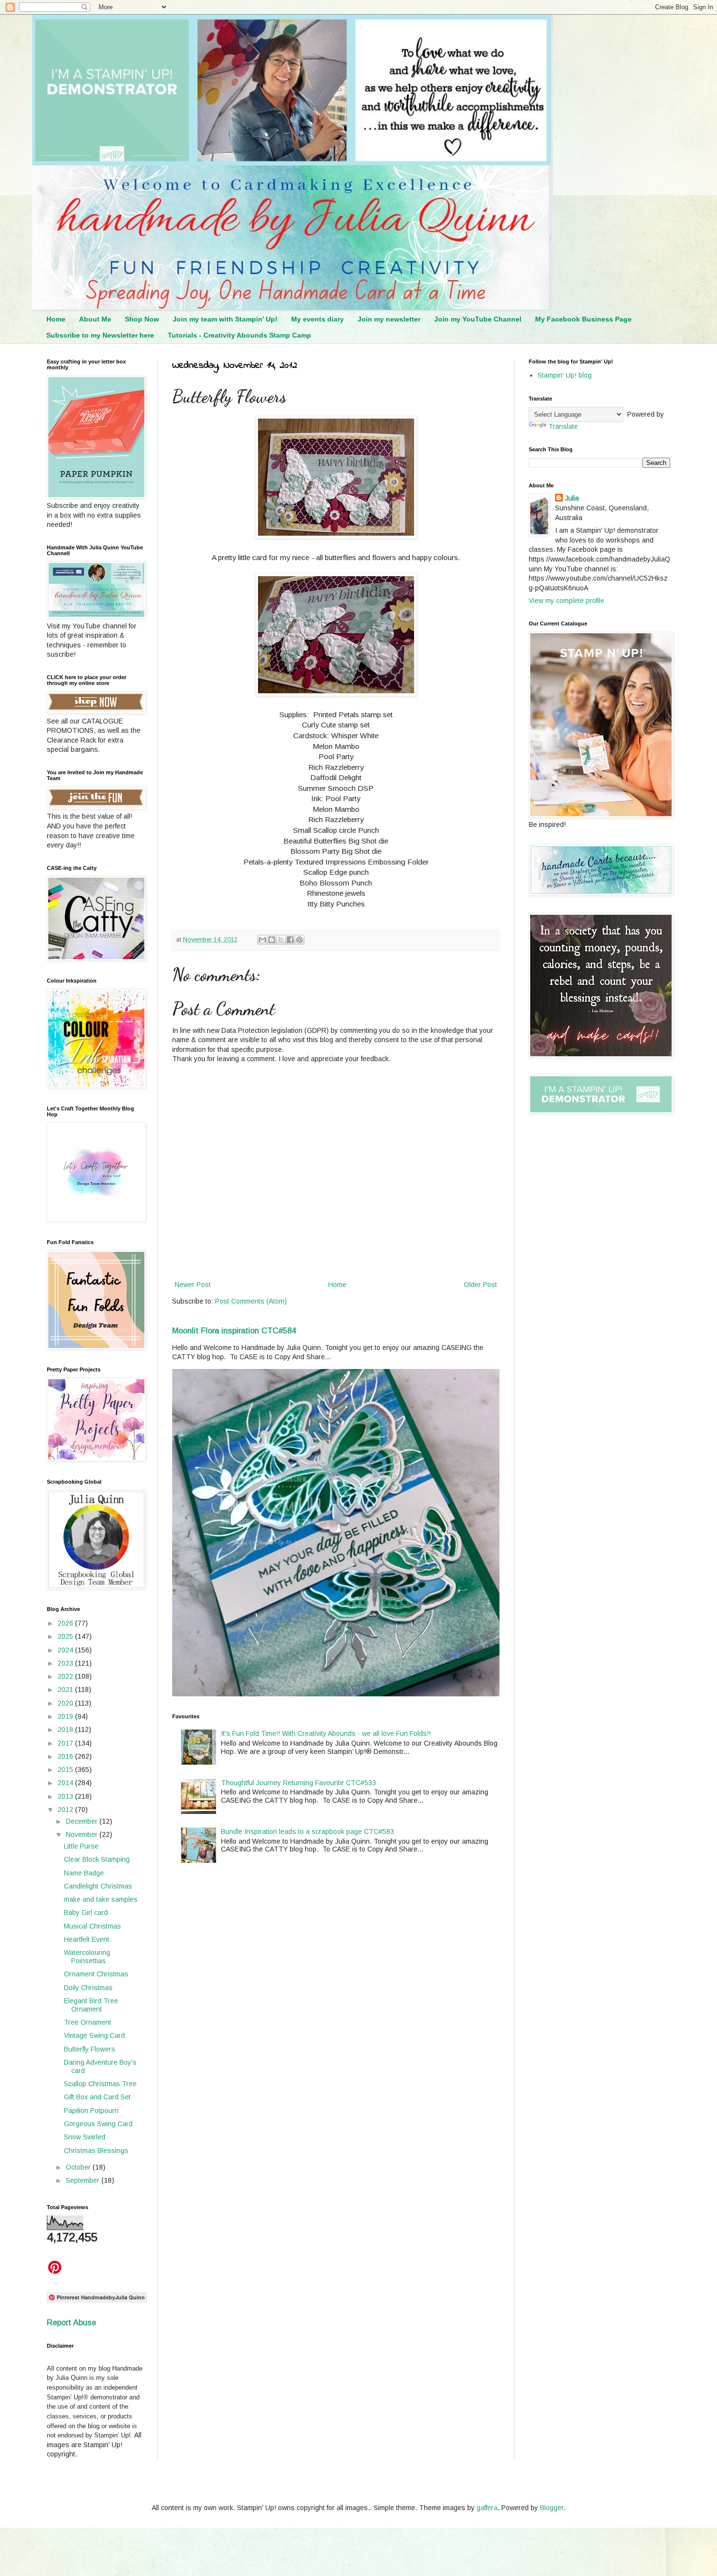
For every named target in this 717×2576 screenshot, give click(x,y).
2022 (66, 1676)
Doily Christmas (88, 1988)
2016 (66, 1756)
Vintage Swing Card (94, 2035)
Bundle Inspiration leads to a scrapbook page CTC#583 (308, 1831)
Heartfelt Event (87, 1939)
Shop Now (142, 319)
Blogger (552, 2508)
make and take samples (101, 1899)
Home (56, 319)
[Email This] (262, 940)
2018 (66, 1730)
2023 (66, 1663)
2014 (66, 1783)
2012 (66, 1810)
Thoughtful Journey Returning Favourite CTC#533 (299, 1783)
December (83, 1821)
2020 (66, 1703)
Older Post (480, 1285)
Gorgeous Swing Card (98, 2124)
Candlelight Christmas (98, 1886)
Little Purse (81, 1846)
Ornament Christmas (96, 1974)
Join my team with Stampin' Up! (225, 319)
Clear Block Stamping (97, 1859)
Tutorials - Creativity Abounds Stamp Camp (239, 335)
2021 (66, 1690)
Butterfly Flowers (90, 2049)
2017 (66, 1743)
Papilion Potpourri (91, 2111)
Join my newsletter (389, 319)
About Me (95, 319)
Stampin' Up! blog (565, 375)
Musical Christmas (92, 1926)
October (79, 2167)
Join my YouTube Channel (478, 319)
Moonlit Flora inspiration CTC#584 (234, 1330)
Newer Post (193, 1285)
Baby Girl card (86, 1912)
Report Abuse (71, 2322)
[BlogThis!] (272, 940)
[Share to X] (281, 940)
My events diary (318, 319)
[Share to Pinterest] (299, 940)
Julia (572, 498)
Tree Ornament (88, 2022)
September (84, 2180)
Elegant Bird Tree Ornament (91, 2005)
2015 (66, 1770)
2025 (66, 1636)
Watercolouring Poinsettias (87, 1957)
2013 (66, 1796)
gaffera (487, 2508)
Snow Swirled (85, 2137)
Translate (563, 426)
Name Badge (84, 1873)
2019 (66, 1716)
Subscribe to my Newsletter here (100, 335)
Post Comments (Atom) (251, 1301)
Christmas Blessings (96, 2151)
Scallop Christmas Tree (100, 2084)
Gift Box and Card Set (97, 2097)
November (83, 1834)
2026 (66, 1623)
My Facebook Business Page (583, 319)
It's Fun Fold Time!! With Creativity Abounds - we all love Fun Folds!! (326, 1733)
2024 (66, 1650)
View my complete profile (567, 601)
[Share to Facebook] (290, 940)
